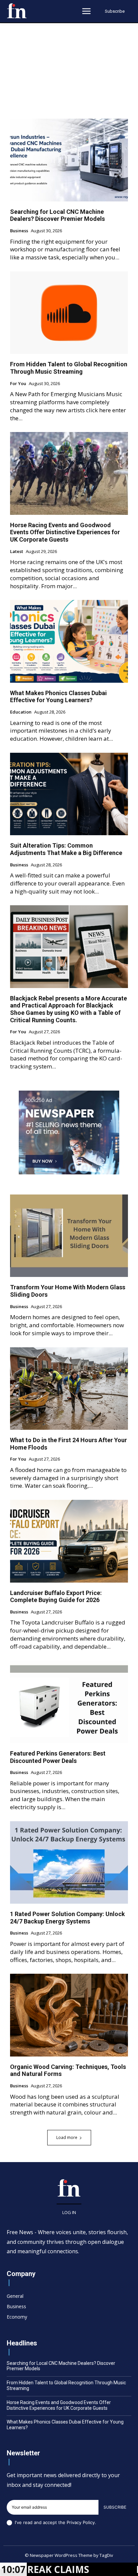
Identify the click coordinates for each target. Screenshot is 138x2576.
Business (19, 231)
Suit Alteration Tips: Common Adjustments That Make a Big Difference (66, 849)
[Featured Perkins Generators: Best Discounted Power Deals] (69, 1702)
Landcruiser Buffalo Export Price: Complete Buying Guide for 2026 (56, 1597)
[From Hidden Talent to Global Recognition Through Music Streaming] (69, 313)
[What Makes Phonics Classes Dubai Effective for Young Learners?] (69, 641)
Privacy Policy (81, 2522)
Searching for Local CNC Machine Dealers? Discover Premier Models (57, 215)
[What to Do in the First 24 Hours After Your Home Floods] (69, 1389)
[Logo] (17, 11)
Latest (17, 552)
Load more (67, 2137)
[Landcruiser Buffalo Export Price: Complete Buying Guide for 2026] (69, 1541)
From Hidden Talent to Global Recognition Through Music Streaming (69, 368)
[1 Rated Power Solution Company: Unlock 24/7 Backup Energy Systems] (69, 1862)
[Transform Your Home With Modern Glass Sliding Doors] (69, 1236)
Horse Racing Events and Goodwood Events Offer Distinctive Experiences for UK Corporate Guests (65, 532)
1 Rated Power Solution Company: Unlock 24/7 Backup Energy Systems (67, 1918)
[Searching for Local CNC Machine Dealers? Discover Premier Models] (69, 160)
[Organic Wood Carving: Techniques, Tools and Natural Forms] (69, 2015)
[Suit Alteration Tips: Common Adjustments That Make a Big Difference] (69, 794)
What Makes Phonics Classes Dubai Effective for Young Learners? (58, 697)
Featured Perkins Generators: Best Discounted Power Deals (58, 1757)
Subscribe (115, 2507)
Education (21, 712)
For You (18, 384)
